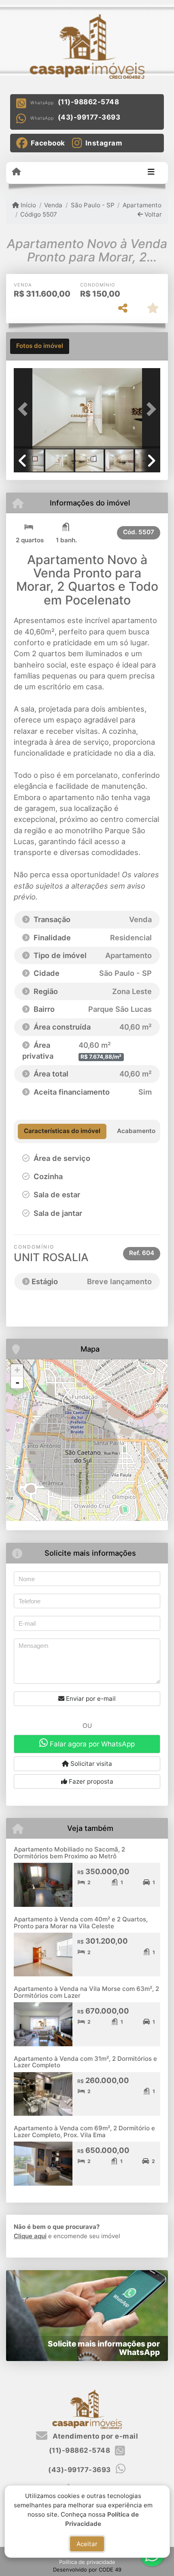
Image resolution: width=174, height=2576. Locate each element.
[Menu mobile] (16, 172)
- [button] (17, 1382)
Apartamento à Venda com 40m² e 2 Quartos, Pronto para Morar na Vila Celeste (81, 1923)
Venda (53, 205)
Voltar (152, 214)
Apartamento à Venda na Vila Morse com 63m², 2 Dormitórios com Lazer (86, 1992)
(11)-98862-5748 (89, 102)
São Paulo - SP (92, 205)
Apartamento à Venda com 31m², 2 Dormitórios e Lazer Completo (85, 2062)
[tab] (40, 346)
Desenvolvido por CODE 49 (87, 2570)
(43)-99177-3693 (89, 117)
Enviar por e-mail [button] (90, 1699)
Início (28, 205)
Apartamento (142, 205)
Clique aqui (30, 2236)
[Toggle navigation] (151, 173)
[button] (25, 409)
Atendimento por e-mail (94, 2436)
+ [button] (17, 1370)
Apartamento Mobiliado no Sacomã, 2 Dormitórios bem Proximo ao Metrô (69, 1853)
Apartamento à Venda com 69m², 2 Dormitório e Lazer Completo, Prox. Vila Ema (84, 2132)
